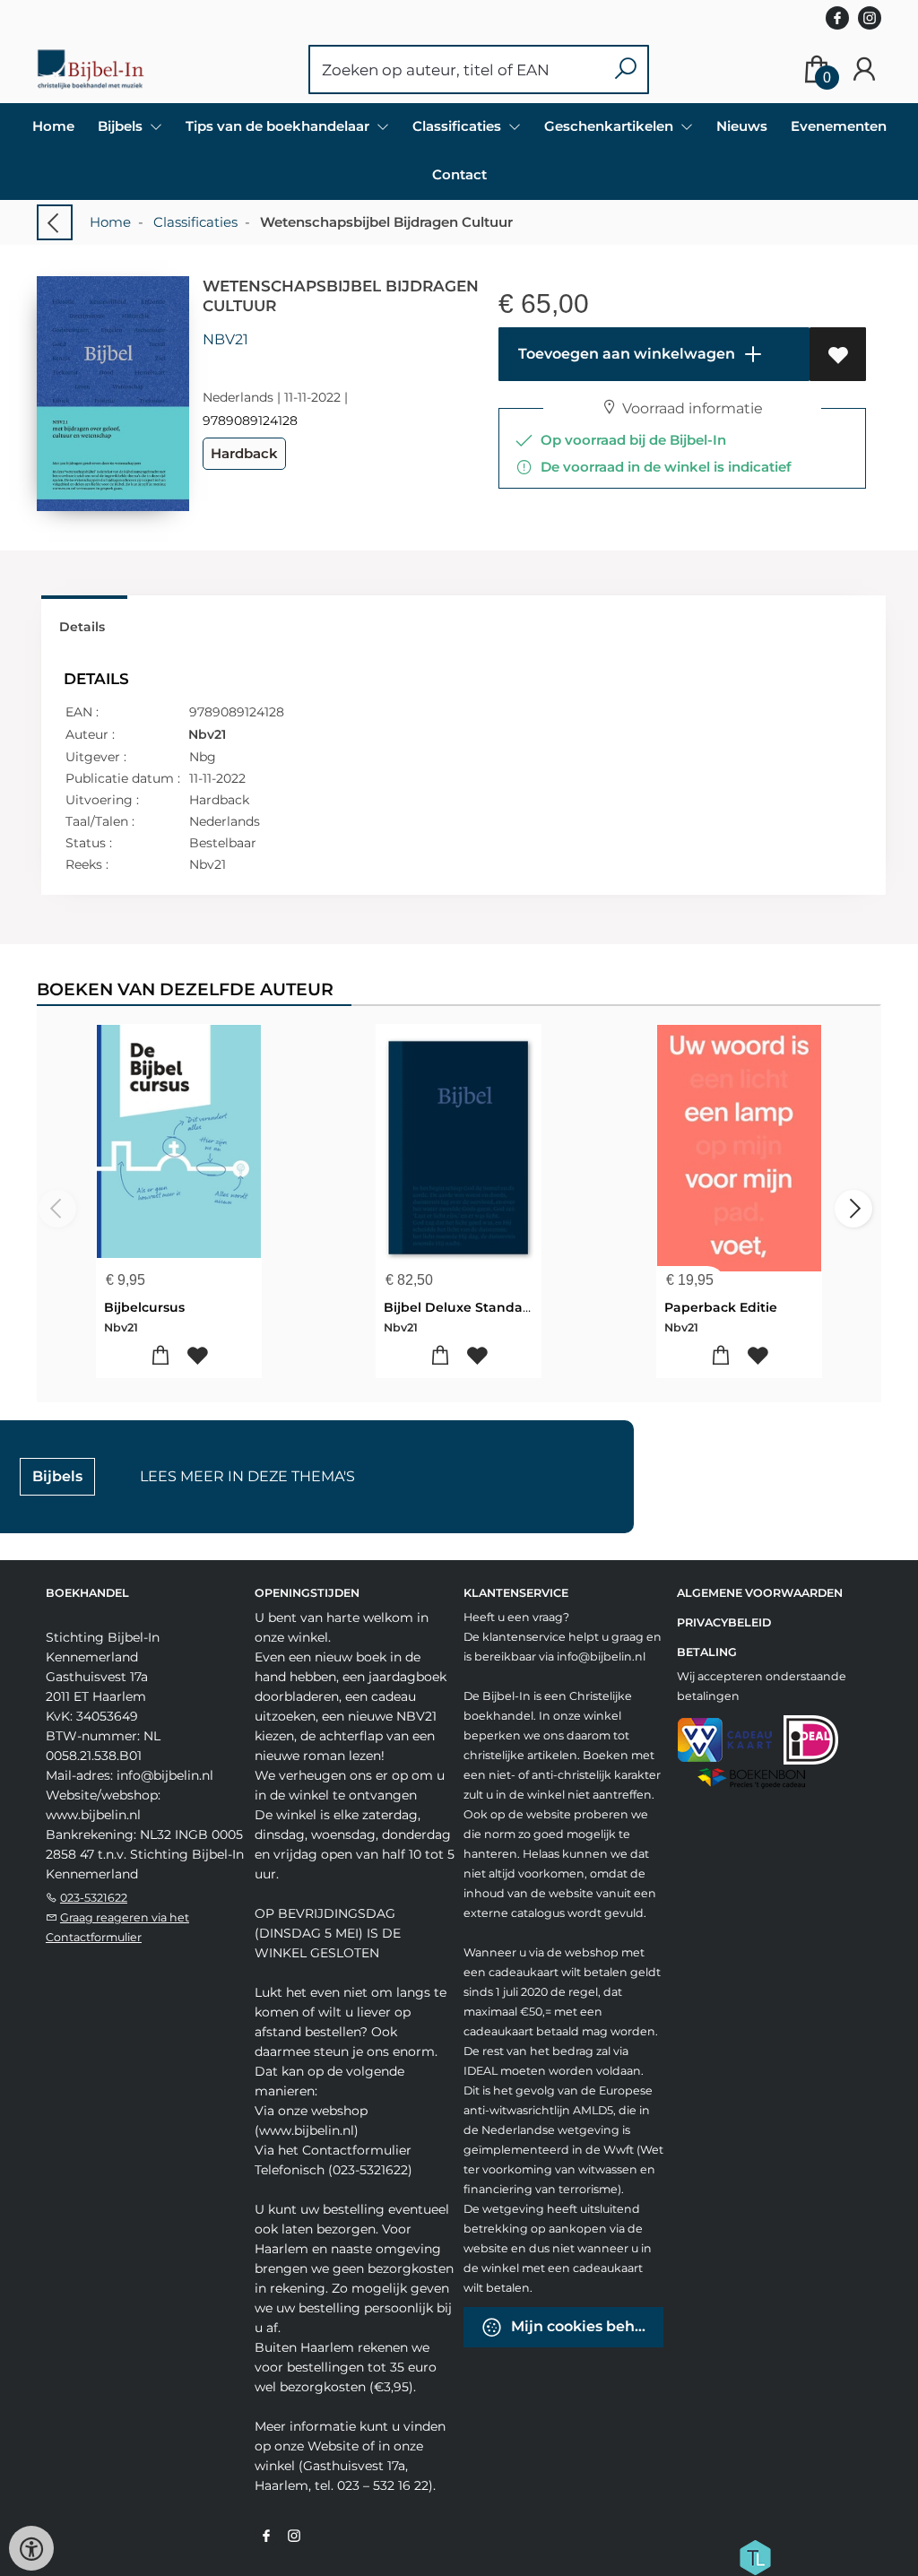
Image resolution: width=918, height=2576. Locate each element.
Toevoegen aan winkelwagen (625, 354)
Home (53, 126)
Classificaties (195, 222)
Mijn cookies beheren (585, 2326)
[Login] (864, 69)
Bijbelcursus (144, 1307)
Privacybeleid (724, 1622)
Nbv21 (225, 339)
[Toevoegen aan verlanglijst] (838, 354)
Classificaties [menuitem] (459, 126)
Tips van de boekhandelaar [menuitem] (279, 126)
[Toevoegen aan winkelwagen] (160, 1356)
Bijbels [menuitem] (122, 126)
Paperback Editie (721, 1307)
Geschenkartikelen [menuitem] (611, 126)
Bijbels (57, 1476)
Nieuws (742, 126)
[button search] (625, 69)
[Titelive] (755, 2556)
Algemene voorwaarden (760, 1593)
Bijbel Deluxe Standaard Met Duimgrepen (523, 1307)
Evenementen (839, 126)
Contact (459, 174)
